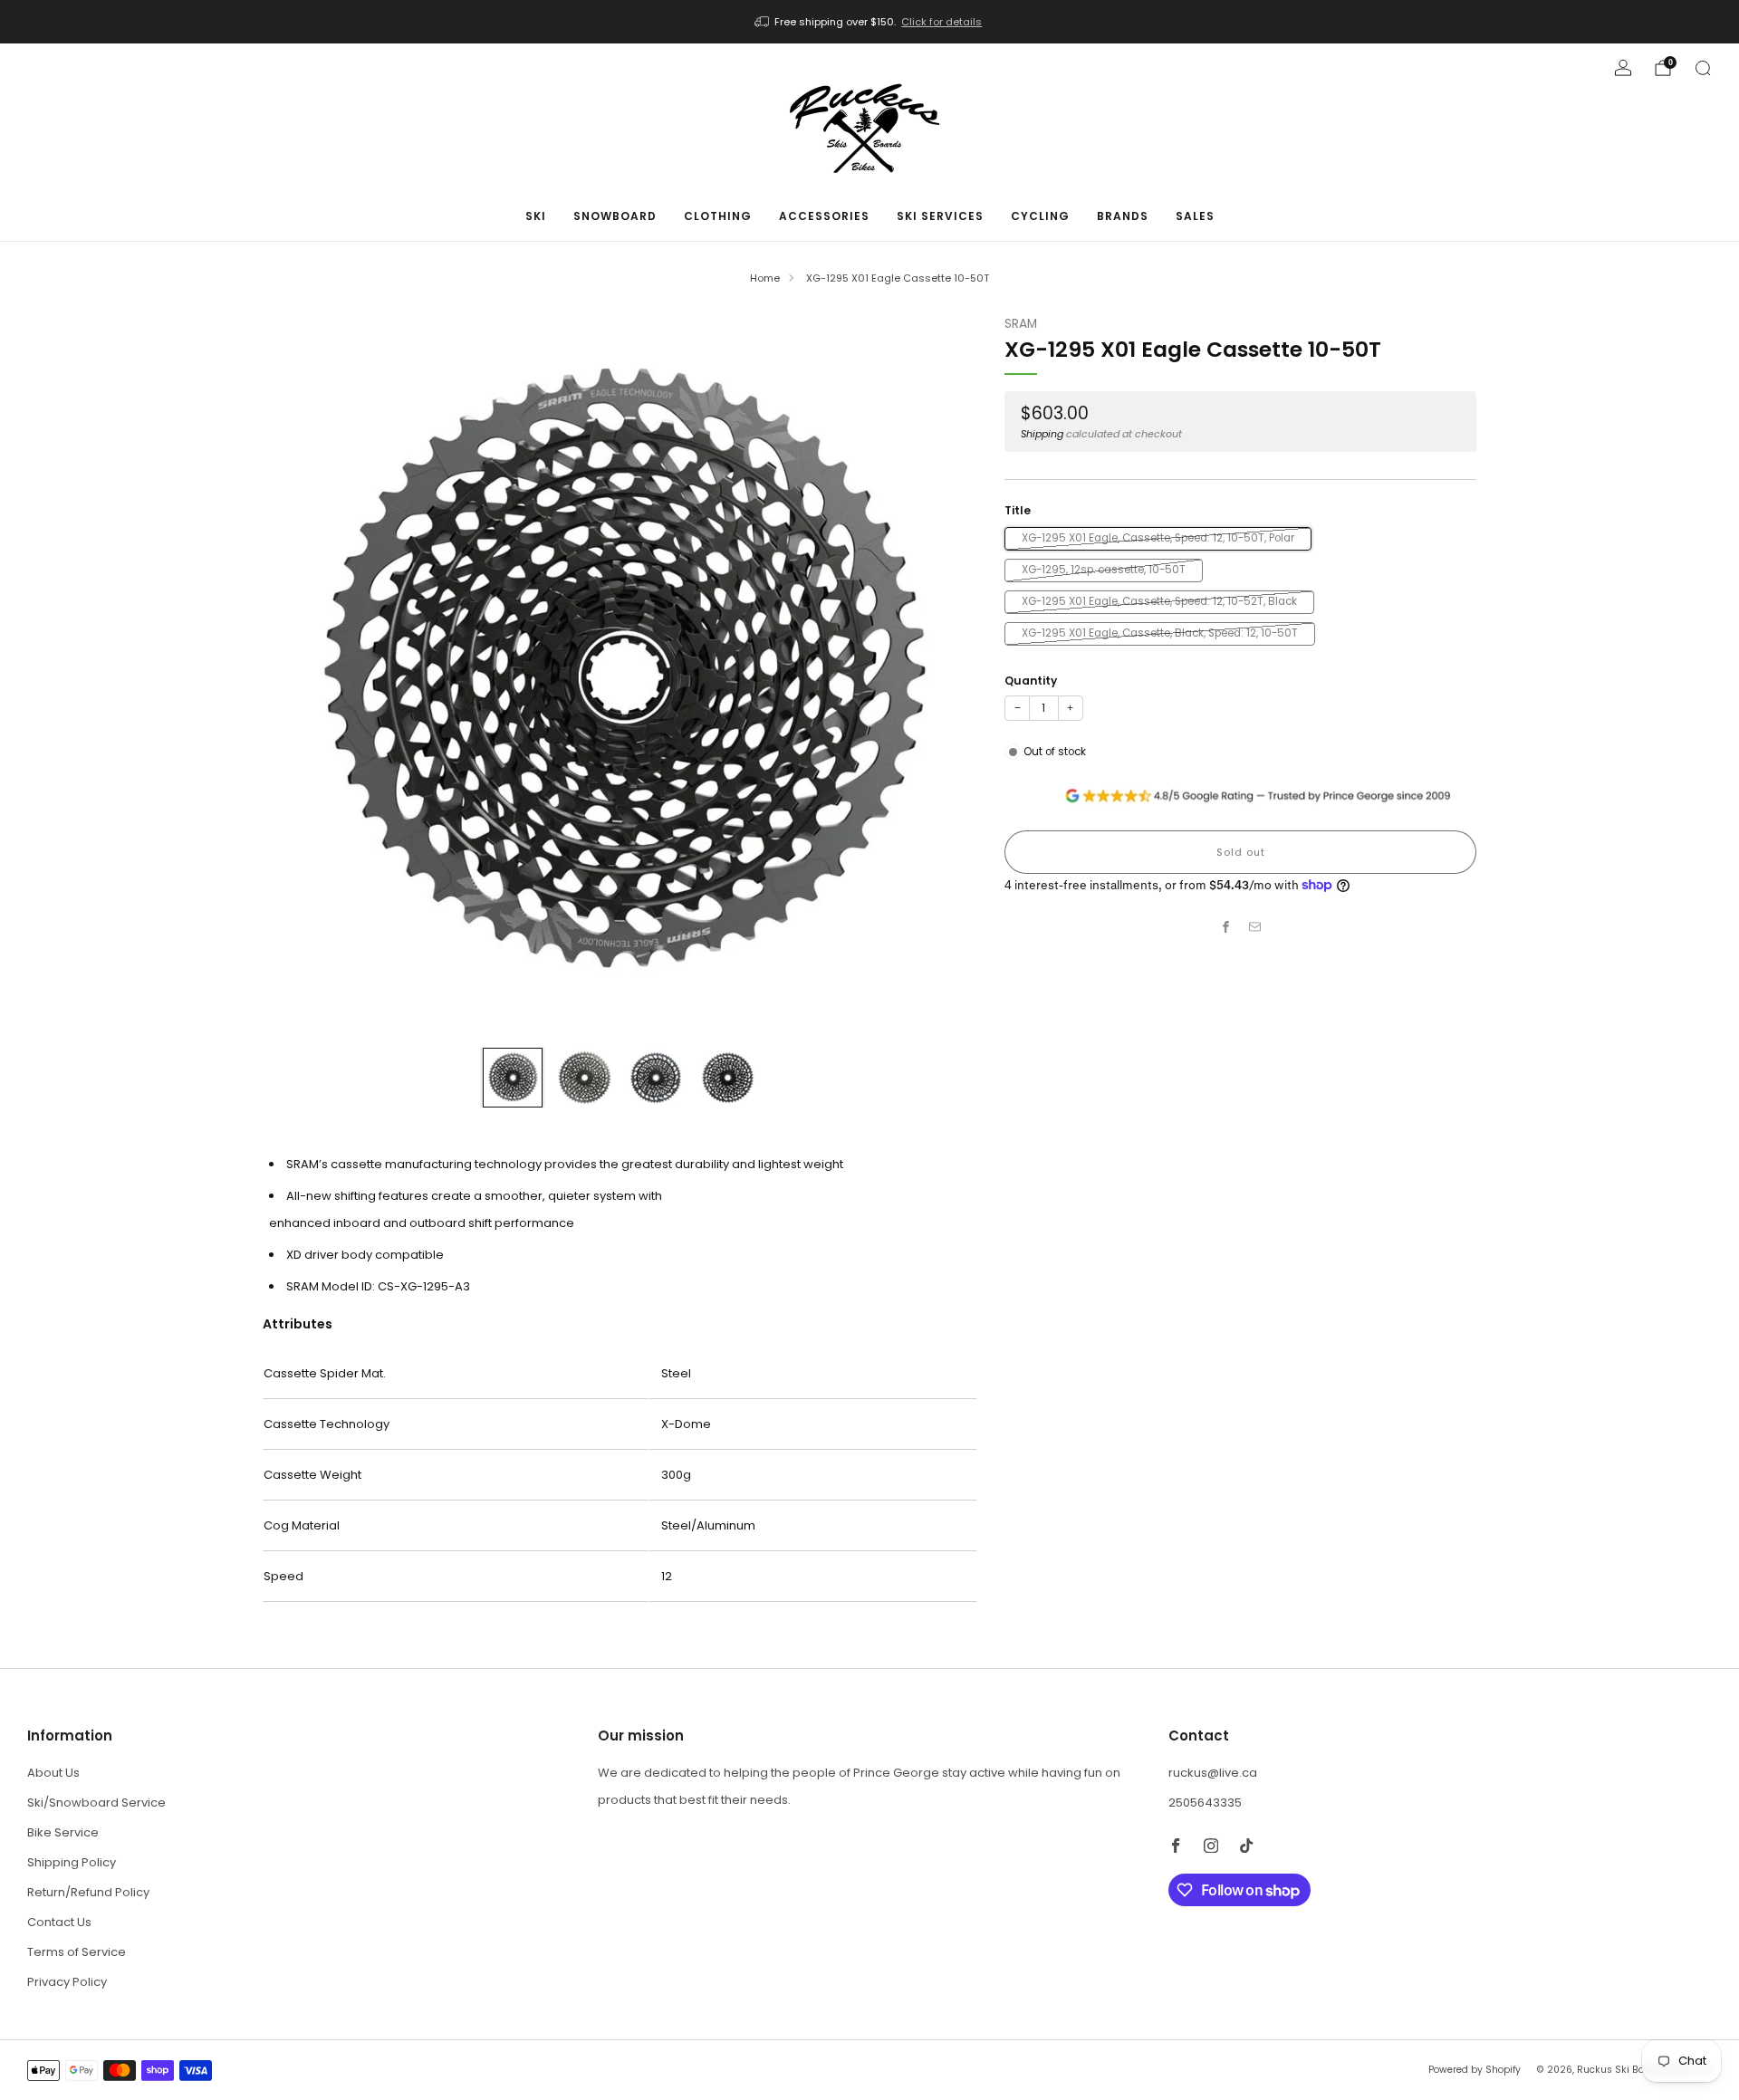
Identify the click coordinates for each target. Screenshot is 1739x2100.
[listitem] (870, 22)
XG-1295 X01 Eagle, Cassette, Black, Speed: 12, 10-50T (1160, 633)
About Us (53, 1773)
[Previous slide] (298, 674)
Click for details (942, 22)
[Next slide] (942, 674)
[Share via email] (1255, 927)
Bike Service (63, 1832)
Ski (536, 216)
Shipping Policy (72, 1862)
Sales (1195, 216)
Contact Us (59, 1922)
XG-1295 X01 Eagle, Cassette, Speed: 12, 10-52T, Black (1159, 601)
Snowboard (615, 216)
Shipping (1042, 434)
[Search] (1703, 68)
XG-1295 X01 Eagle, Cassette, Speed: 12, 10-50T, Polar (1158, 538)
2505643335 (1205, 1803)
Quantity (1031, 681)
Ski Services (940, 216)
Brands (1123, 216)
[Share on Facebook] (1226, 927)
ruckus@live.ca (1213, 1773)
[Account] (1623, 68)
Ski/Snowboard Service (96, 1803)
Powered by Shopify (1475, 2070)
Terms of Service (77, 1952)
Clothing (718, 216)
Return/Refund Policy (88, 1892)
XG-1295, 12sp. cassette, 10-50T (1104, 570)
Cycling (1040, 216)
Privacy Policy (67, 1982)
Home (765, 278)
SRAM (1021, 324)
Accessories (824, 216)
